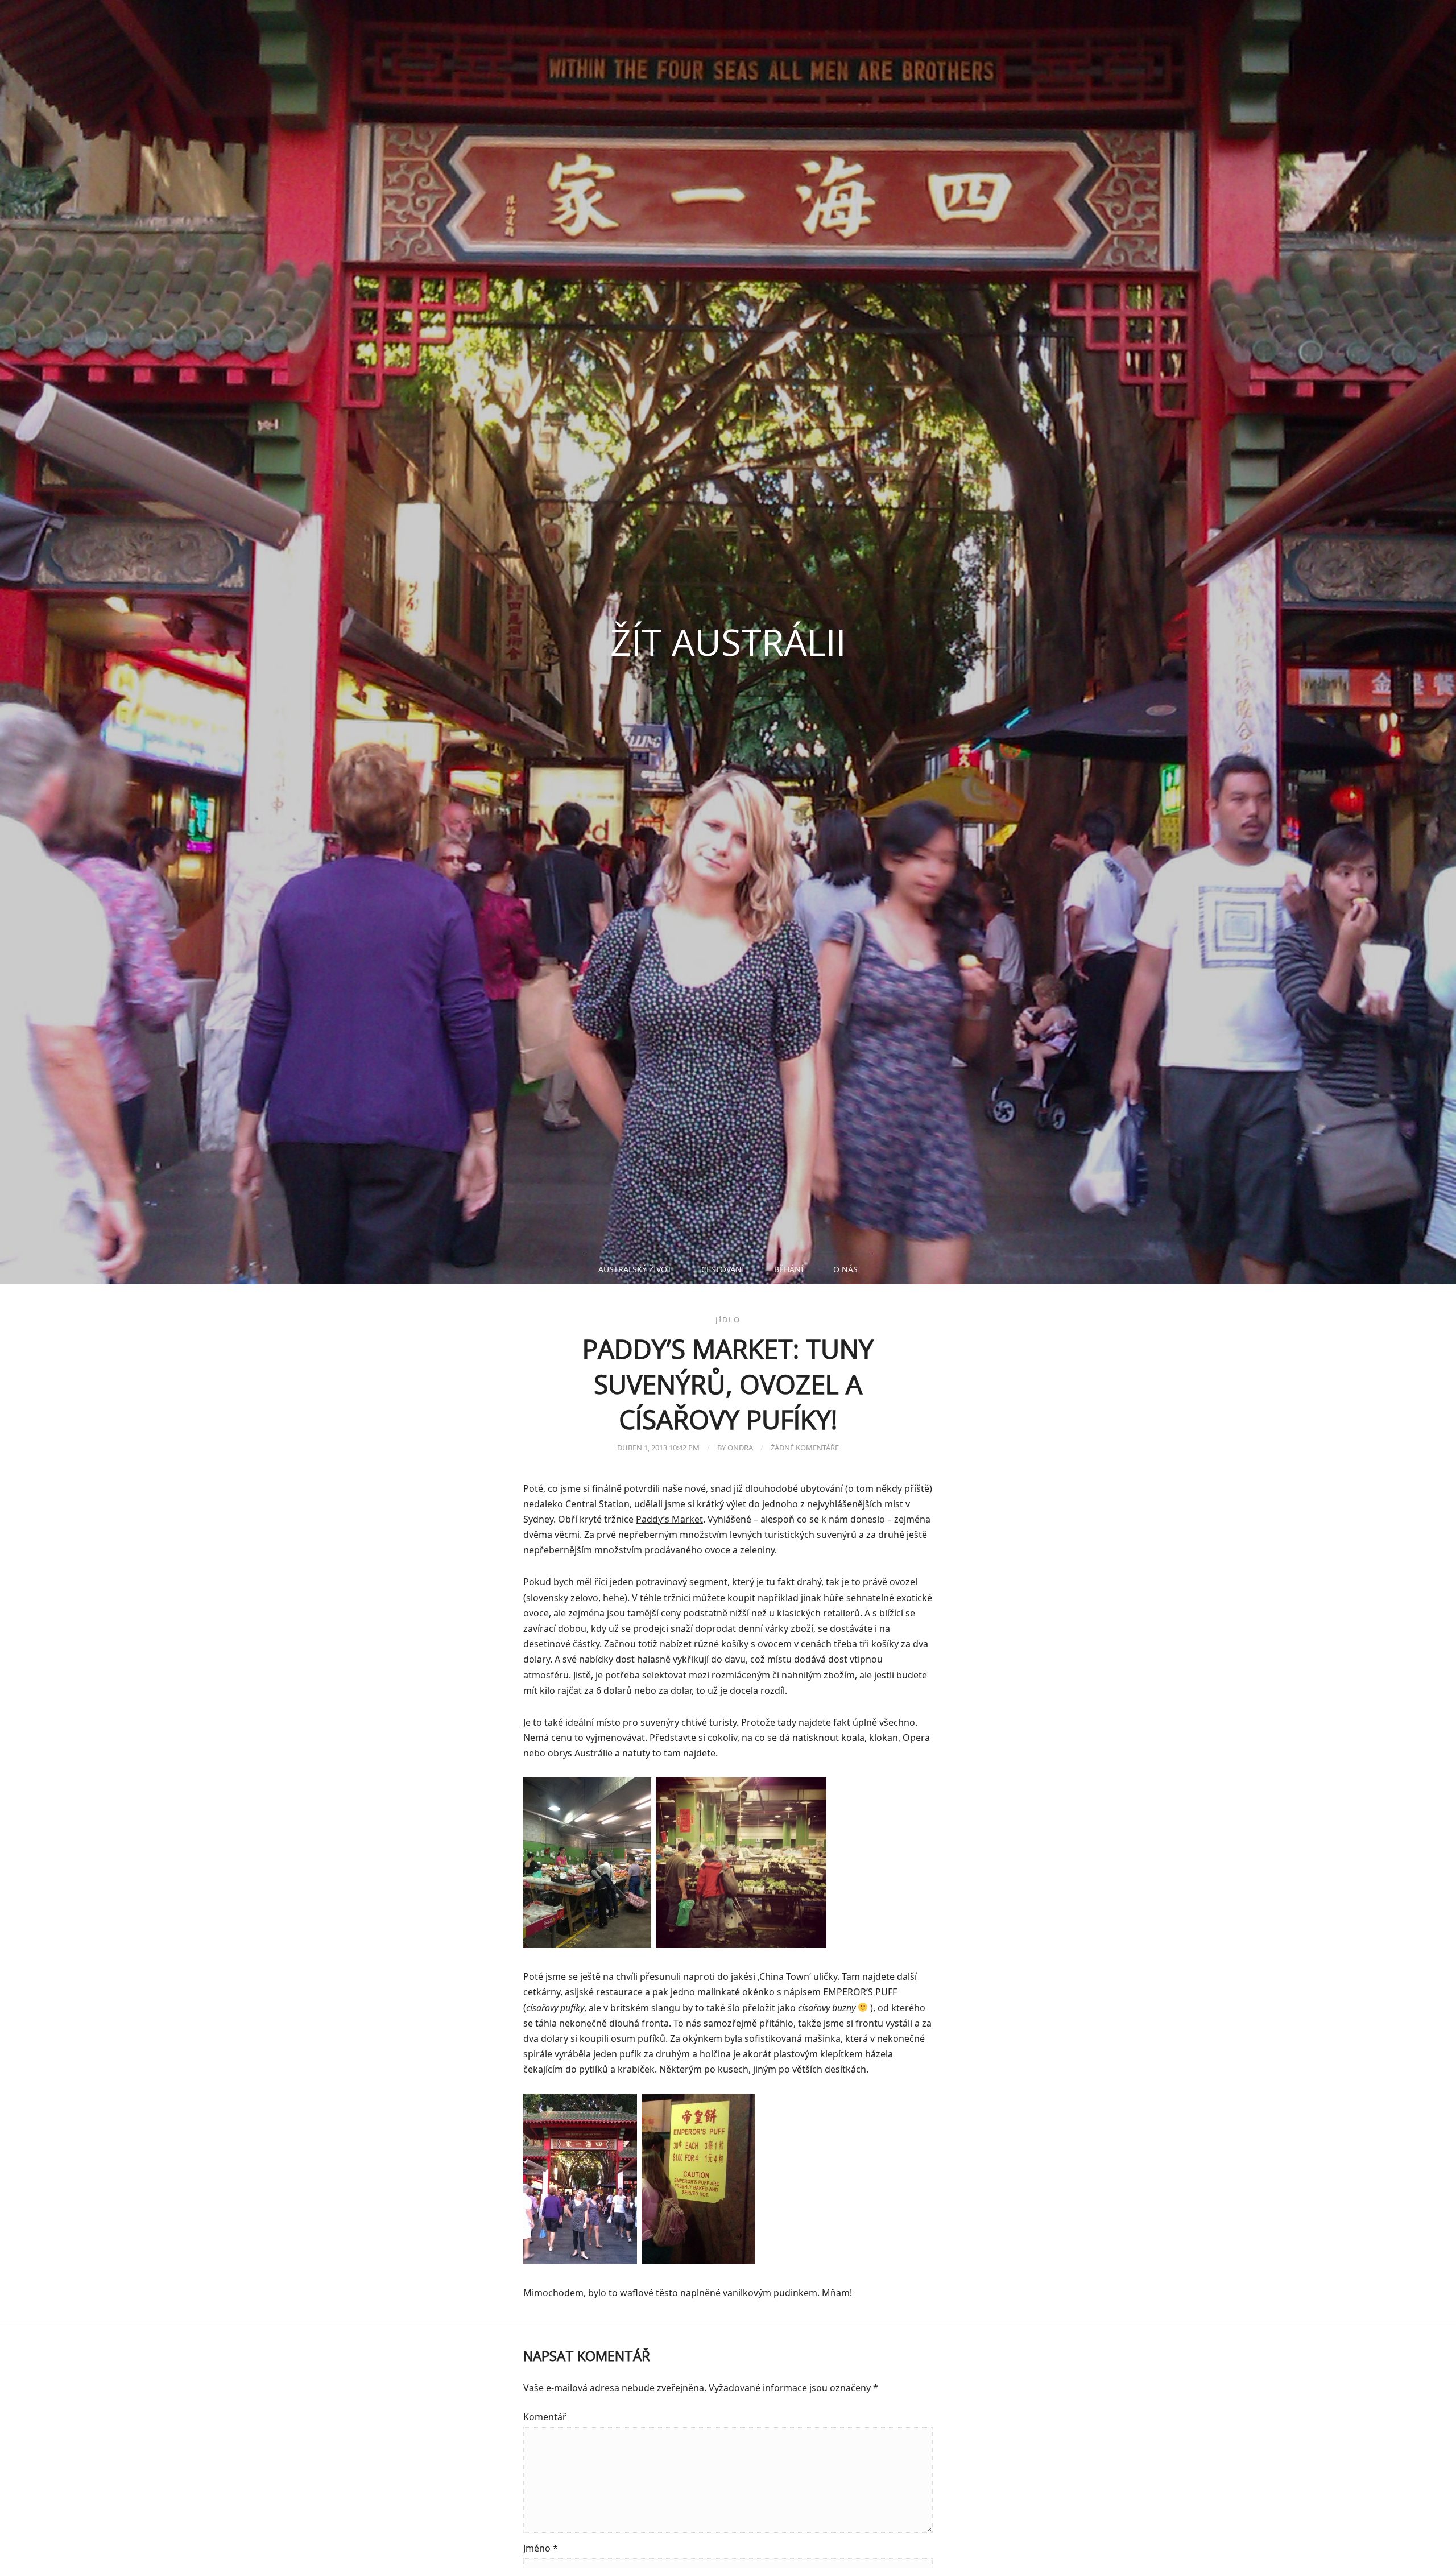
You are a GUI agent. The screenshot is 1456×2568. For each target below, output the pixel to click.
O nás (845, 1269)
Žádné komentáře (805, 1448)
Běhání (789, 1269)
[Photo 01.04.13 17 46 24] (587, 1945)
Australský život (635, 1269)
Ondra (740, 1448)
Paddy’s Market (669, 1519)
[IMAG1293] (698, 2261)
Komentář (545, 2417)
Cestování (723, 1269)
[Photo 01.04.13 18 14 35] (741, 1945)
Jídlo (728, 1320)
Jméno (541, 2548)
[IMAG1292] (580, 2261)
